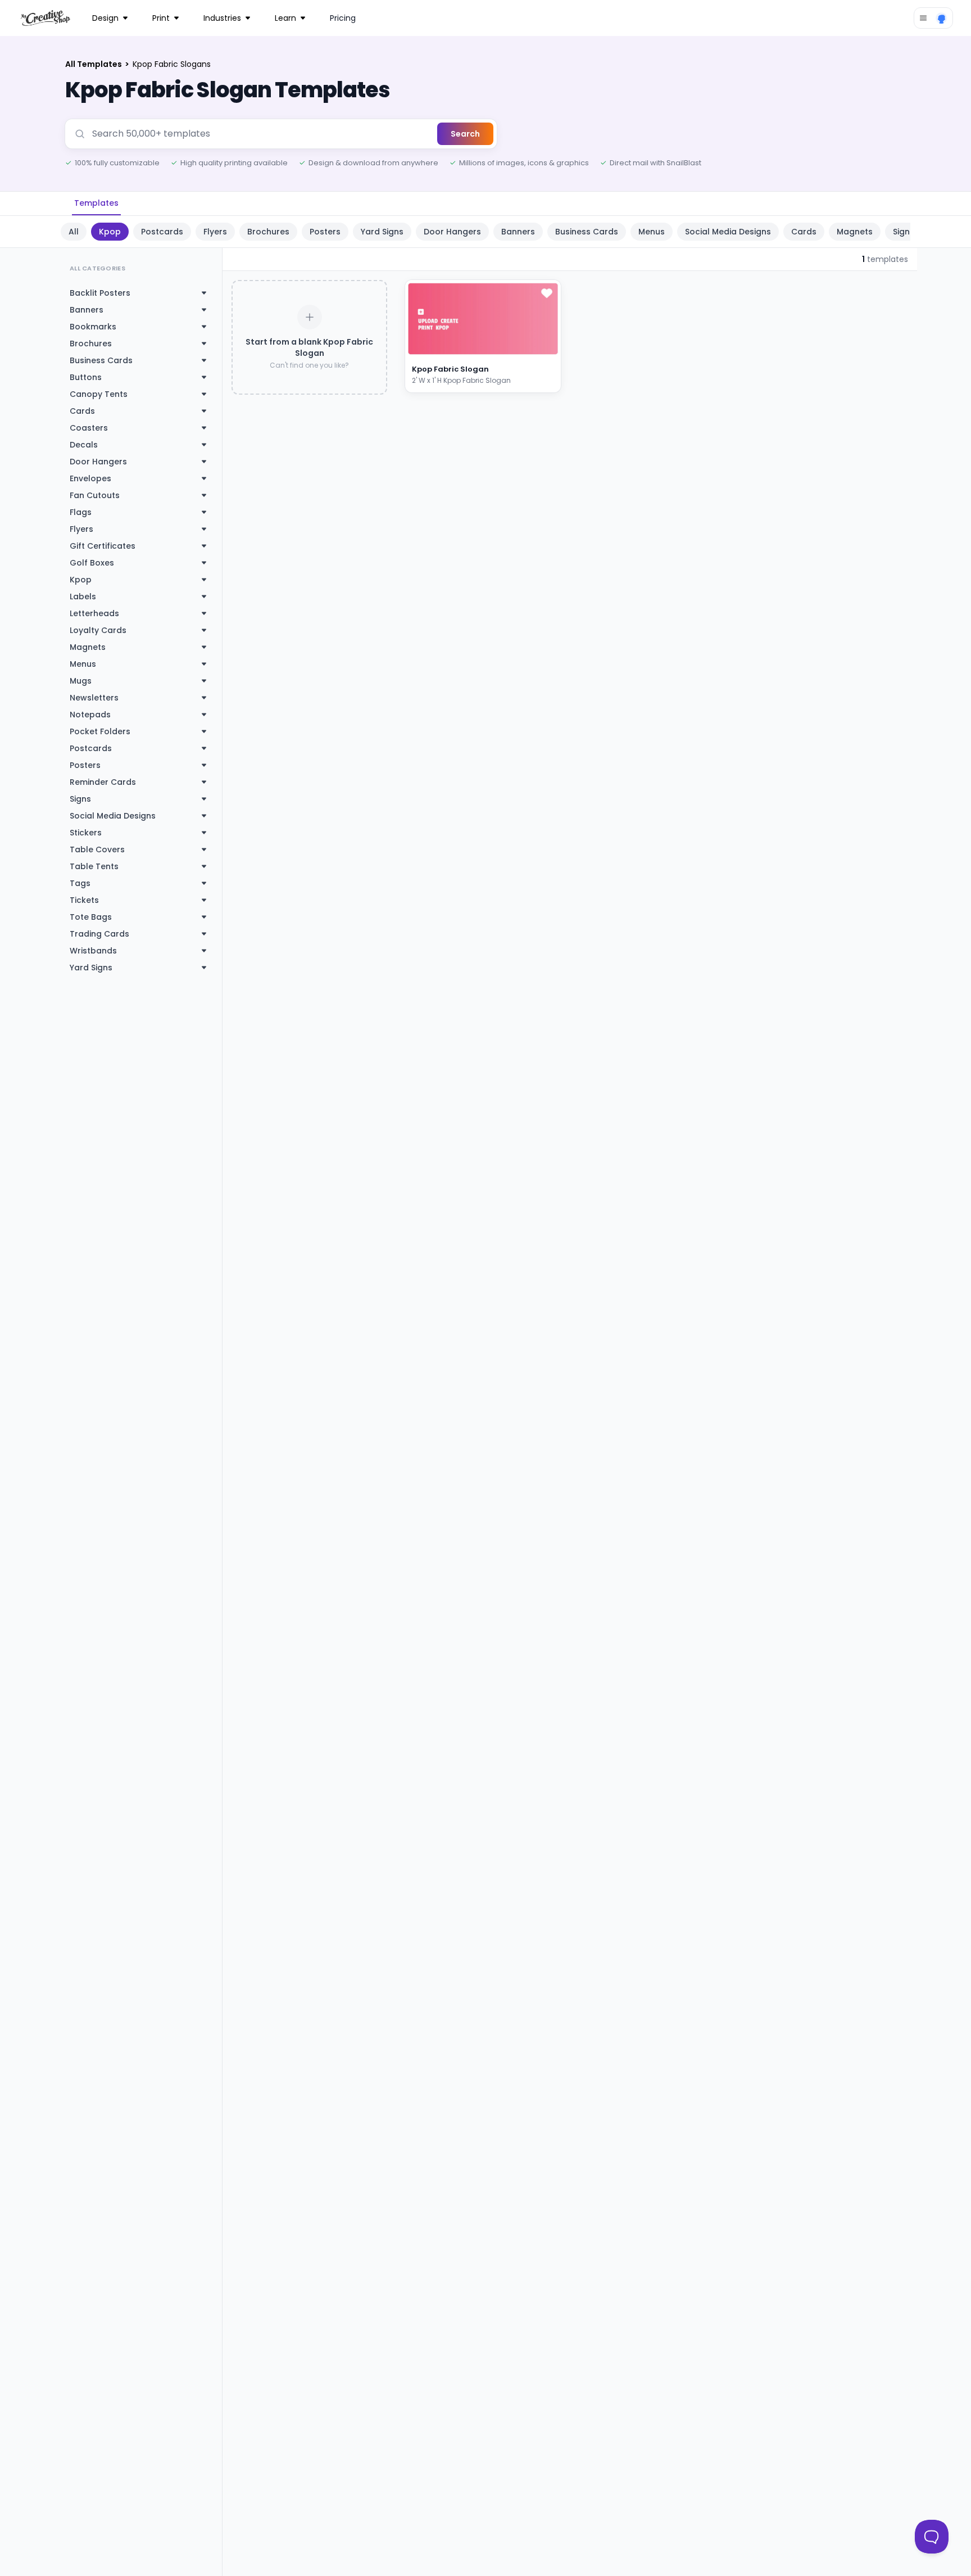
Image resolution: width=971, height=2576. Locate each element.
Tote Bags (91, 917)
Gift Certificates (103, 546)
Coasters (89, 428)
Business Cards (587, 232)
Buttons (86, 377)
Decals (84, 445)
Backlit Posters (100, 293)
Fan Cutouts (95, 495)
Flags (81, 512)
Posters (325, 232)
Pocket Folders (100, 731)
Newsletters (94, 698)
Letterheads (94, 613)
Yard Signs (382, 232)
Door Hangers (452, 232)
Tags (80, 883)
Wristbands (93, 951)
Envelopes (90, 478)
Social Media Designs (728, 232)
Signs (80, 799)
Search (465, 134)
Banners (518, 232)
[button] (539, 347)
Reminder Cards (103, 782)
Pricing (343, 18)
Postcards (162, 232)
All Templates (94, 64)
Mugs (81, 681)
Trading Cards (99, 934)
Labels (83, 596)
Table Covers (97, 849)
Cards (804, 232)
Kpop (110, 232)
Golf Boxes (92, 563)
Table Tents (94, 866)
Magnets (855, 232)
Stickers (86, 833)
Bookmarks (93, 327)
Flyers (215, 232)
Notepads (90, 715)
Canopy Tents (99, 394)
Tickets (84, 900)
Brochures (268, 232)
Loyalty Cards (98, 630)
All (74, 232)
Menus (652, 232)
